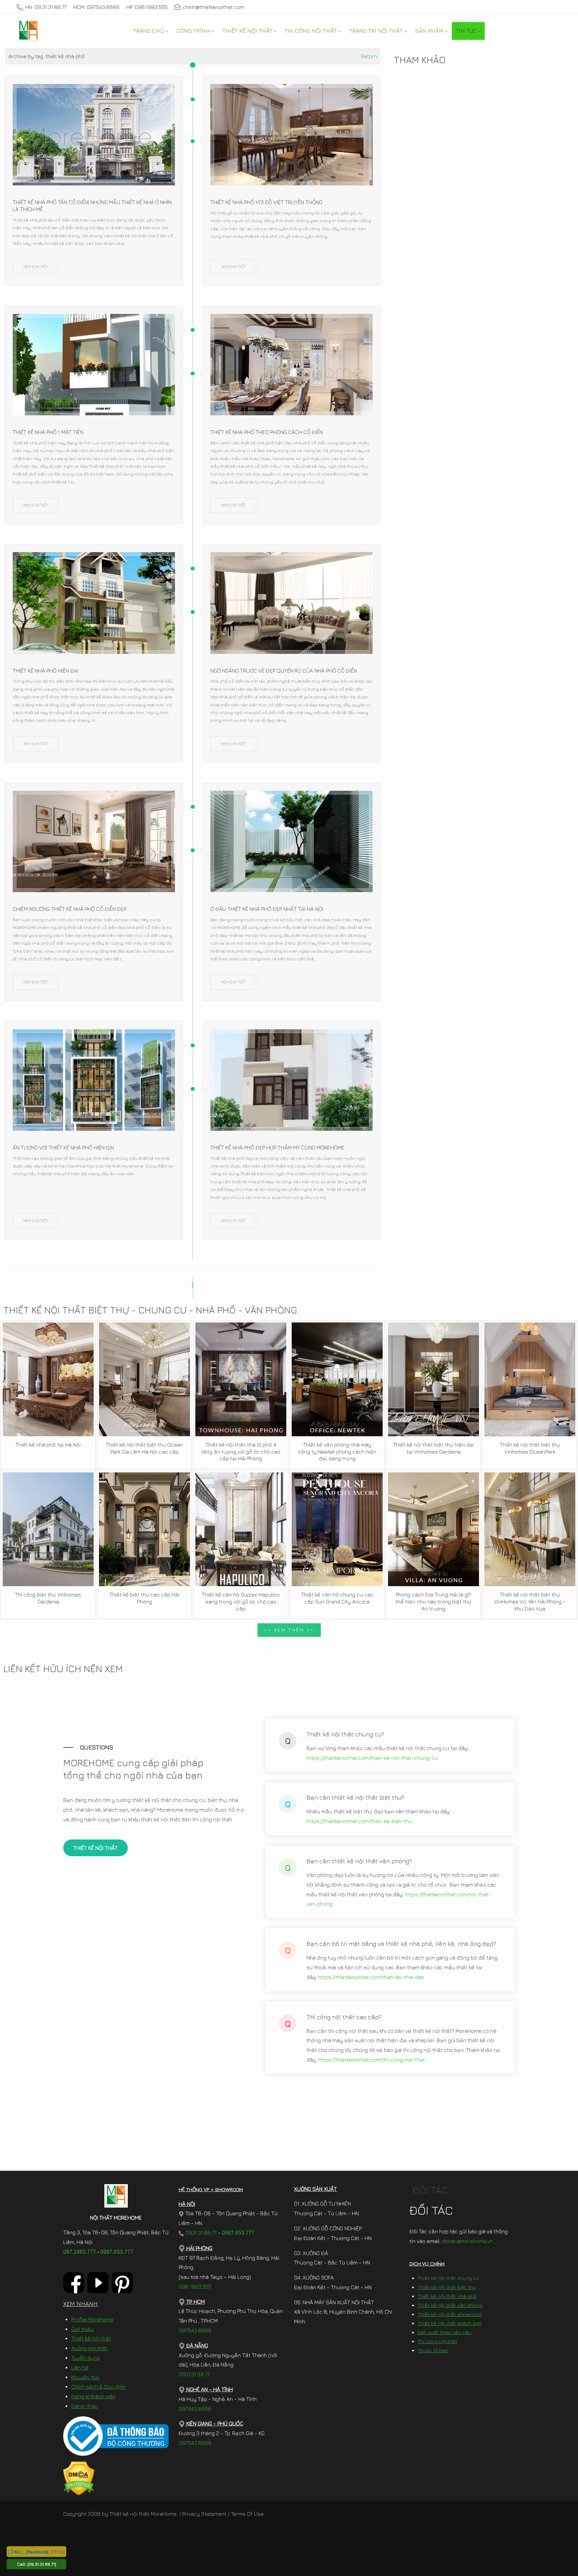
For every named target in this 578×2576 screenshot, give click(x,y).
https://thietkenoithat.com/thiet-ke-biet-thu (359, 1821)
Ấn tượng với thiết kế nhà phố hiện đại (63, 1147)
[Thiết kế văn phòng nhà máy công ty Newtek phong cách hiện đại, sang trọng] (337, 1379)
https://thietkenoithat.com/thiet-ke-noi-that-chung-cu (372, 1758)
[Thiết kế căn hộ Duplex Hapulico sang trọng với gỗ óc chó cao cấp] (241, 1529)
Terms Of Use (247, 2514)
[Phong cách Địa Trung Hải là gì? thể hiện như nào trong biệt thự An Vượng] (433, 1529)
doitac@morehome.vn (467, 2241)
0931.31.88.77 (200, 2233)
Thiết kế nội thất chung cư (448, 2278)
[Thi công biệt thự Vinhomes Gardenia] (48, 1529)
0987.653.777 (117, 2252)
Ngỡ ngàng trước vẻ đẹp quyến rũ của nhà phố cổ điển (284, 671)
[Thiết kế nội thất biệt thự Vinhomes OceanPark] (530, 1379)
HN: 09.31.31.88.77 (46, 7)
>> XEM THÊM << (289, 1630)
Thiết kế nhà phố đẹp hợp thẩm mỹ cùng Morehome (277, 1147)
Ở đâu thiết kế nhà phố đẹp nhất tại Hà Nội (267, 909)
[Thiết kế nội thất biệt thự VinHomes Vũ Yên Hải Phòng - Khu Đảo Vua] (530, 1529)
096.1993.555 (195, 2287)
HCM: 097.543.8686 (96, 7)
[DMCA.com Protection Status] (79, 2478)
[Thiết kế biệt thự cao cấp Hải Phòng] (144, 1529)
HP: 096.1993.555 (147, 7)
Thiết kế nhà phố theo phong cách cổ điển (267, 432)
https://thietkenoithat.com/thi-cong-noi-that (371, 2060)
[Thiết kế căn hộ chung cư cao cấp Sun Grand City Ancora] (337, 1529)
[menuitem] (151, 31)
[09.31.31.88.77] (42, 2564)
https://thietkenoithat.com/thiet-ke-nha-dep (371, 1977)
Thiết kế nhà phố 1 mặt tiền (48, 432)
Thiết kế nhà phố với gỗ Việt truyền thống (266, 202)
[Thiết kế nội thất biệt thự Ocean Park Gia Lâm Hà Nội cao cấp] (144, 1379)
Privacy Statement (204, 2514)
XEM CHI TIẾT (36, 266)
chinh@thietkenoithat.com (213, 7)
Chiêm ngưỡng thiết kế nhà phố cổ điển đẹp (70, 909)
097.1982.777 (80, 2252)
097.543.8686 (195, 2330)
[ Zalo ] (16, 2551)
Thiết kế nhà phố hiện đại (45, 671)
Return (369, 56)
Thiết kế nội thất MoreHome (143, 2514)
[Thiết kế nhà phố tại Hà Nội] (48, 1379)
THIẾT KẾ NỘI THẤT (95, 1848)
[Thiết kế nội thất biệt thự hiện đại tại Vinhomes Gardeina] (433, 1379)
